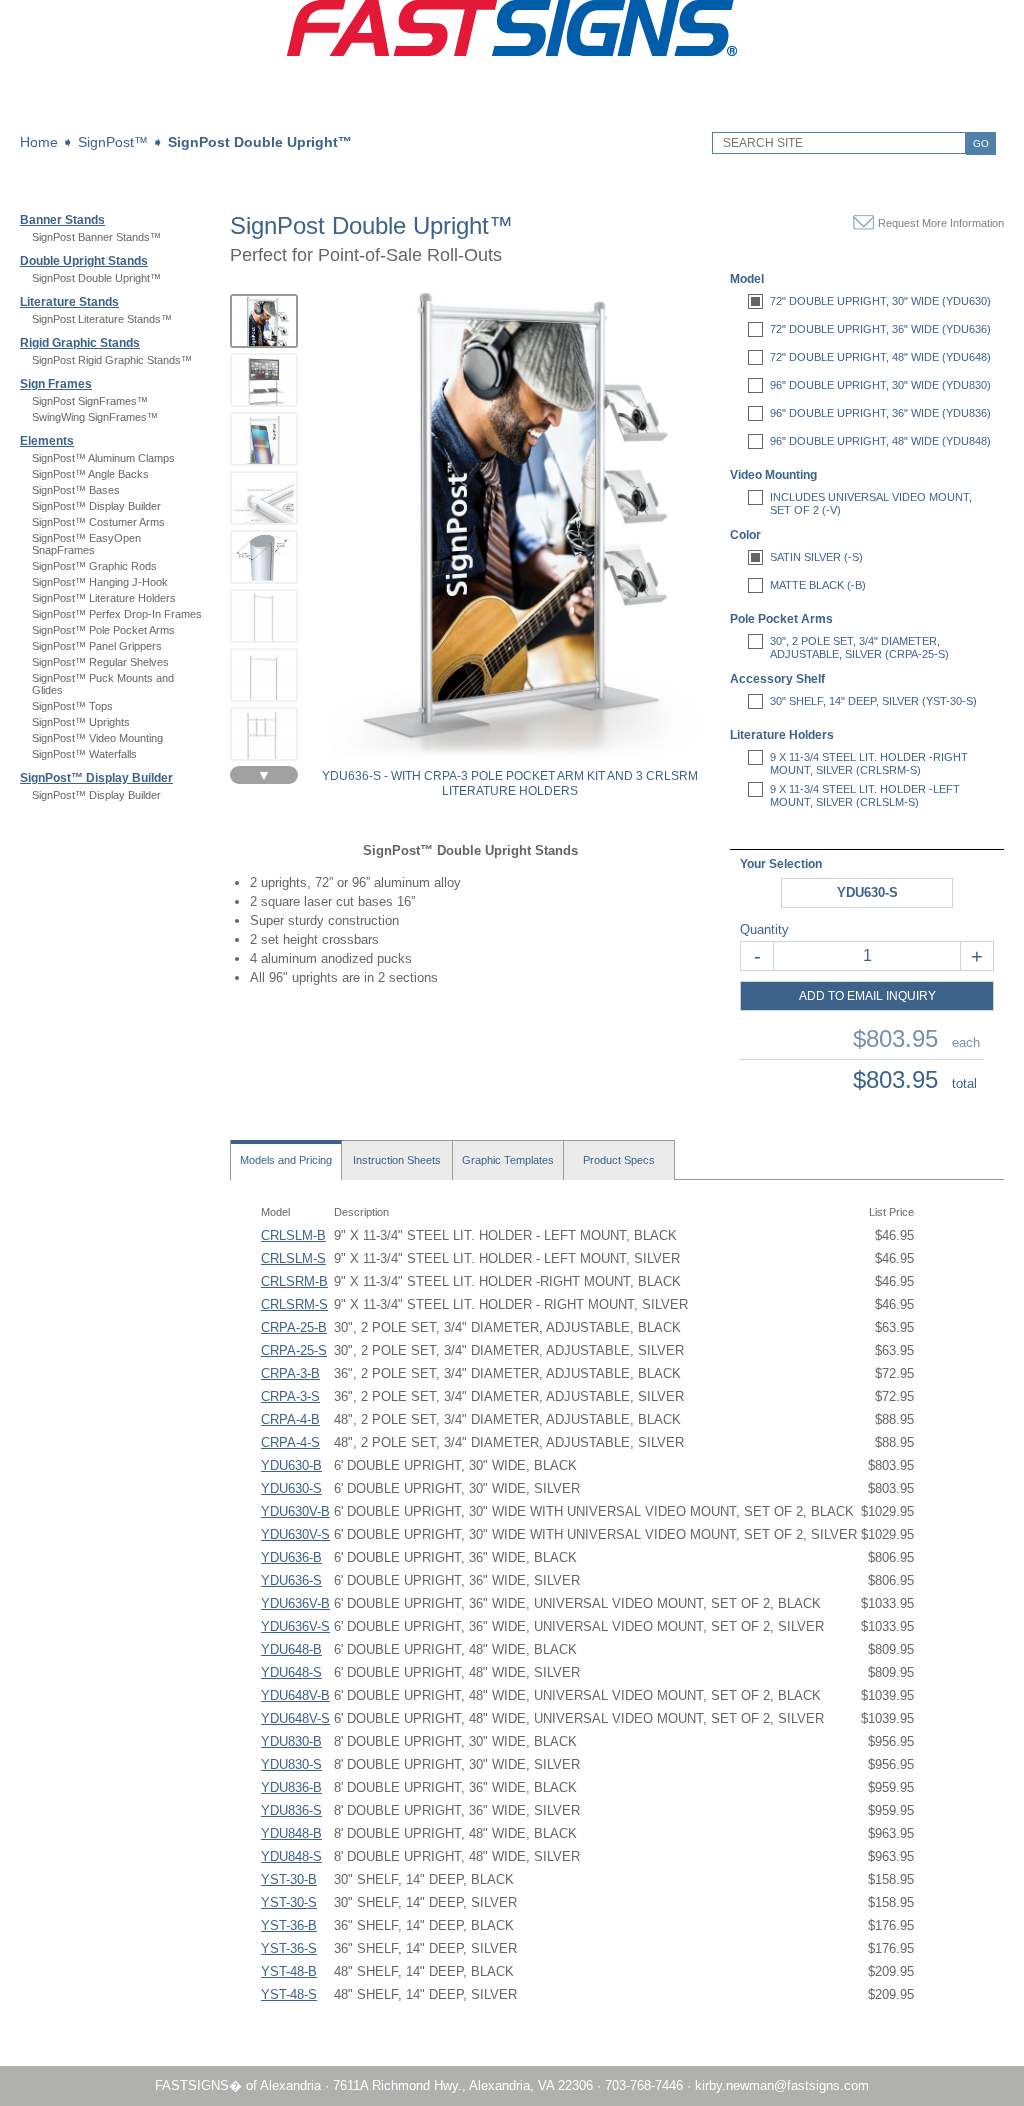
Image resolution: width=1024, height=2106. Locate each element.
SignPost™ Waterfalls (84, 754)
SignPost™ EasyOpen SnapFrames (86, 544)
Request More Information (941, 223)
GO (981, 143)
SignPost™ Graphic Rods (94, 566)
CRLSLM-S (293, 1258)
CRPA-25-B (294, 1327)
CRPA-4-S (290, 1442)
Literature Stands (69, 302)
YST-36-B (289, 1925)
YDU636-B (291, 1557)
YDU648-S (291, 1672)
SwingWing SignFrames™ (95, 417)
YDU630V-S (295, 1534)
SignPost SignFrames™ (90, 401)
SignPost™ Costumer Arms (98, 522)
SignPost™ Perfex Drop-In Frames (117, 614)
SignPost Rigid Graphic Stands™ (112, 360)
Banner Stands (62, 220)
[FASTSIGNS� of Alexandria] (512, 51)
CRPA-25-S (294, 1350)
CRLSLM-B (293, 1235)
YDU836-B (291, 1787)
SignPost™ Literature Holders (104, 598)
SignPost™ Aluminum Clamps (103, 458)
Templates (508, 1160)
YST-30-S (289, 1902)
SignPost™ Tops (72, 706)
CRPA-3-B (290, 1373)
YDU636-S (291, 1580)
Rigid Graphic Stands (80, 343)
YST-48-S (289, 1994)
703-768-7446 (644, 2085)
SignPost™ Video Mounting (97, 738)
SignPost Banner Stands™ (96, 237)
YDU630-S (291, 1488)
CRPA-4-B (290, 1419)
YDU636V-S (295, 1626)
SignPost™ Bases (76, 490)
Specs (619, 1160)
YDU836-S (291, 1810)
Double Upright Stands (84, 261)
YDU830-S (291, 1764)
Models (286, 1160)
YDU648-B (291, 1649)
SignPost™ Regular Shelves (100, 662)
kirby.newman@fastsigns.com (782, 2085)
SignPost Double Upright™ (260, 142)
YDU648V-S (295, 1718)
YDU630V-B (295, 1511)
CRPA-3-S (290, 1396)
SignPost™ (113, 142)
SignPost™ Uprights (81, 722)
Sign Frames (56, 384)
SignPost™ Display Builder (96, 506)
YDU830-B (291, 1741)
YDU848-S (291, 1856)
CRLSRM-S (294, 1304)
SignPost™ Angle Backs (90, 474)
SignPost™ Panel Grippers (97, 646)
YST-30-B (289, 1879)
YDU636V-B (295, 1603)
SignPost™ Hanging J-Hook (100, 582)
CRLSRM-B (294, 1281)
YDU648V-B (295, 1695)
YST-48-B (289, 1971)
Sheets (397, 1160)
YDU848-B (291, 1833)
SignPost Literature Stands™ (102, 319)
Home (39, 142)
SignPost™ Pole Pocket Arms (103, 630)
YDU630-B (291, 1465)
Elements (47, 441)
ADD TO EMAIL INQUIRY (867, 996)
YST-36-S (289, 1948)
